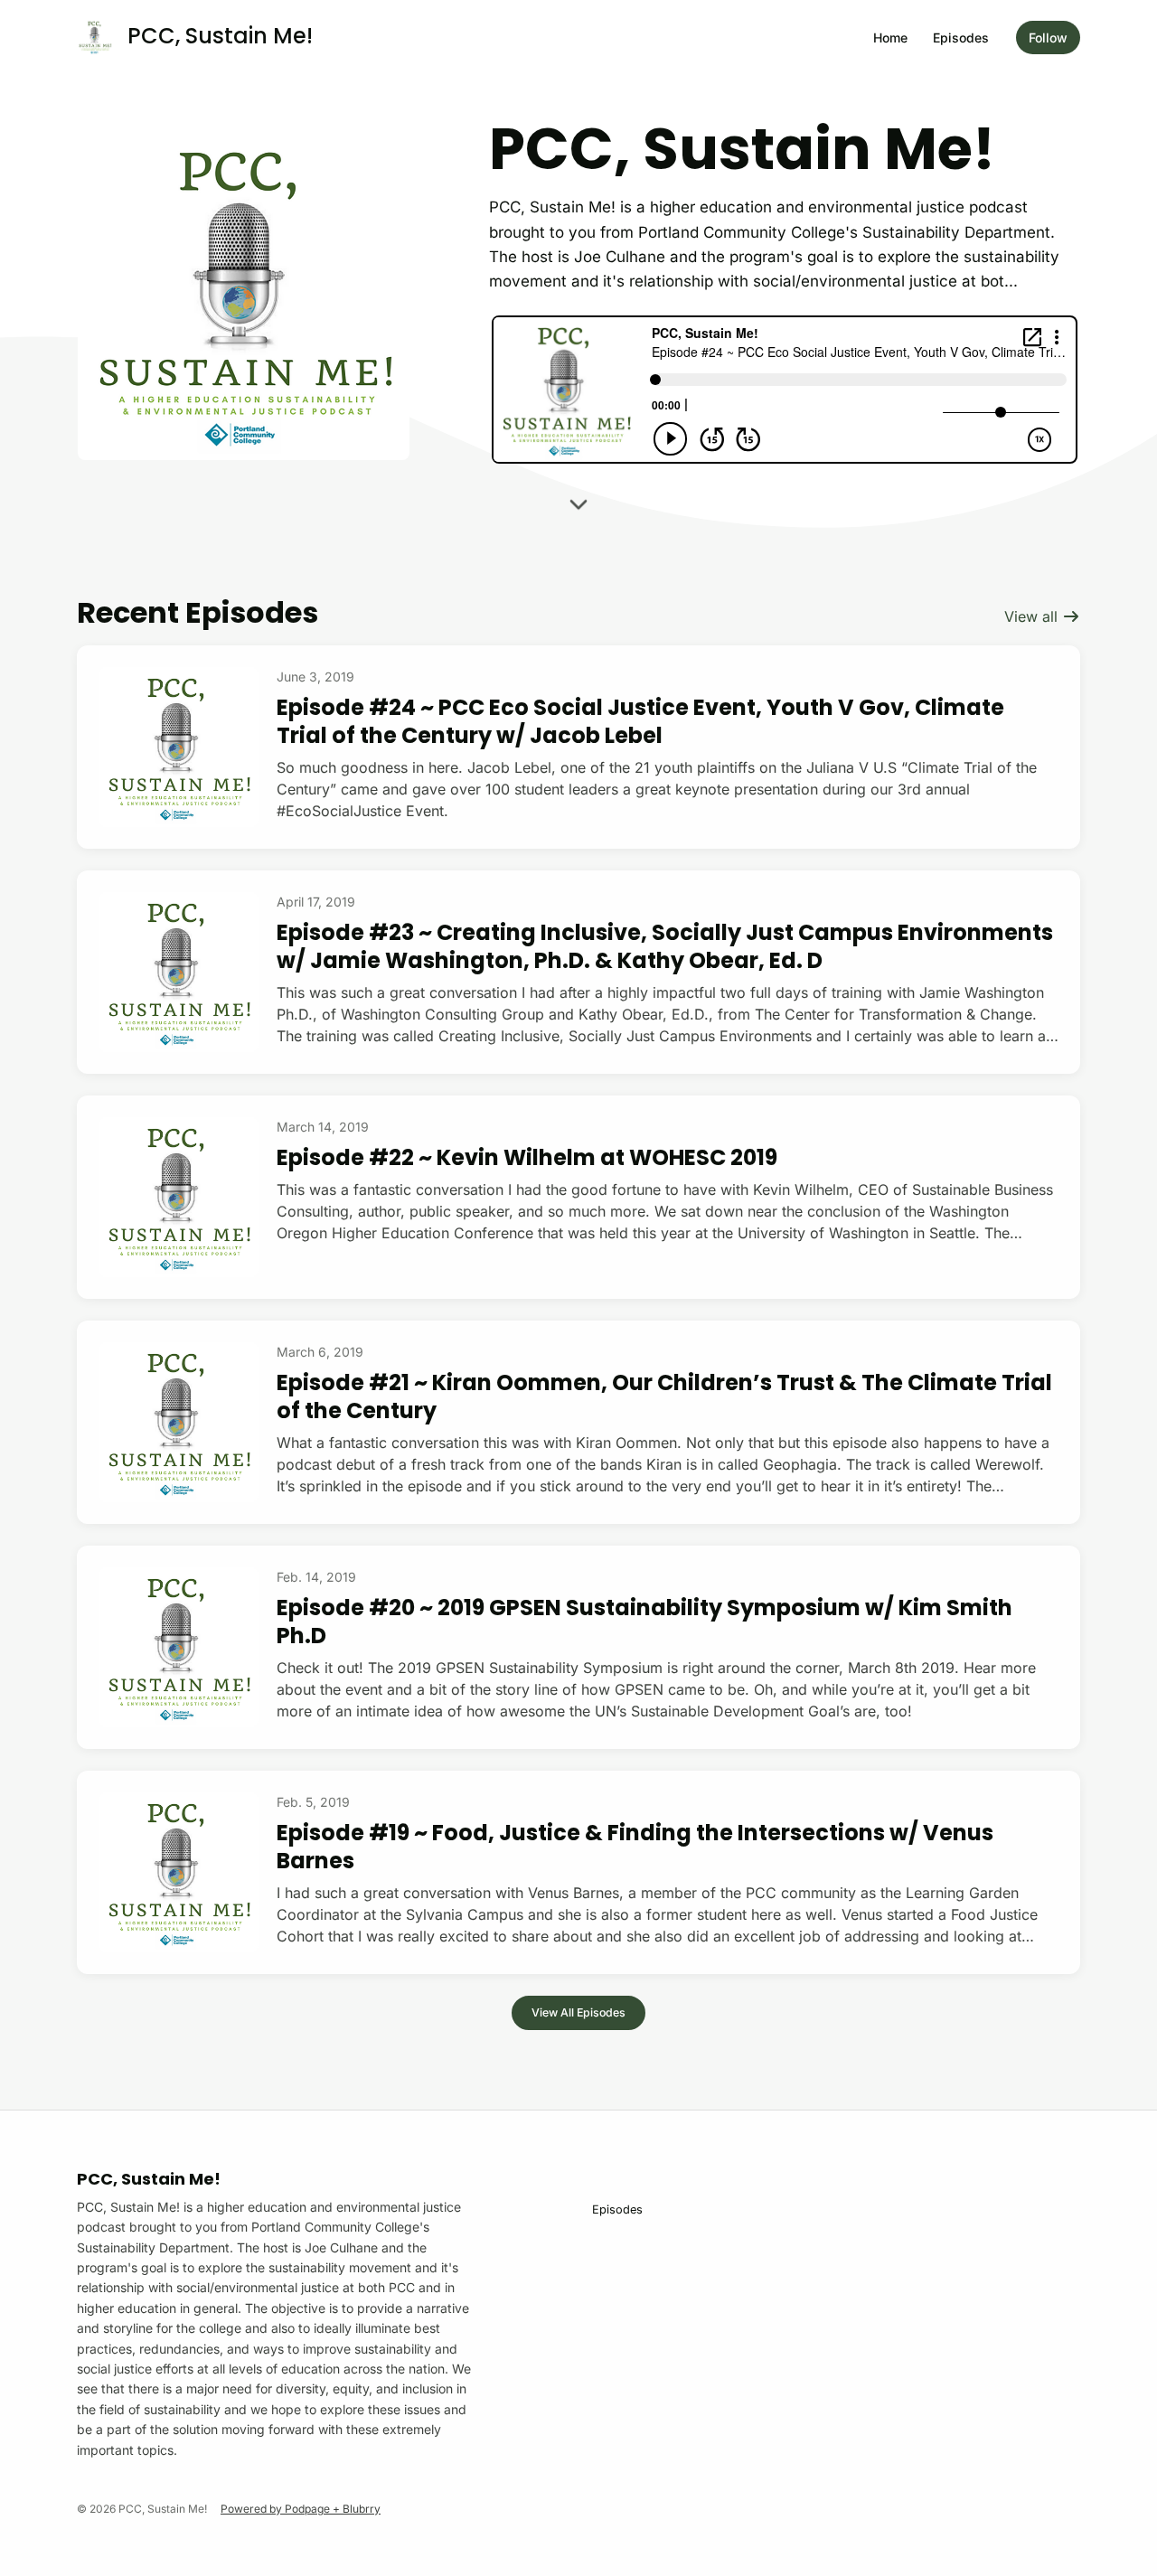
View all (1033, 616)
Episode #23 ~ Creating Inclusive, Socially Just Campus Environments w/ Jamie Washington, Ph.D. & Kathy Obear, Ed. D (665, 946)
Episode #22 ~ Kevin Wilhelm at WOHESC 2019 (527, 1157)
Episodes (961, 38)
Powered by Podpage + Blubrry (301, 2509)
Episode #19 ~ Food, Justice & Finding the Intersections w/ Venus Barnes (635, 1847)
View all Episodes (578, 2012)
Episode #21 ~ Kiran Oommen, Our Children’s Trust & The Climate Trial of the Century (664, 1396)
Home (890, 38)
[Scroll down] (578, 509)
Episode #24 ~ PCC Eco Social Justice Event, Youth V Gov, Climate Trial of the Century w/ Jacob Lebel (640, 721)
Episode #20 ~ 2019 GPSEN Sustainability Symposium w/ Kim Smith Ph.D (644, 1622)
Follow (1048, 38)
